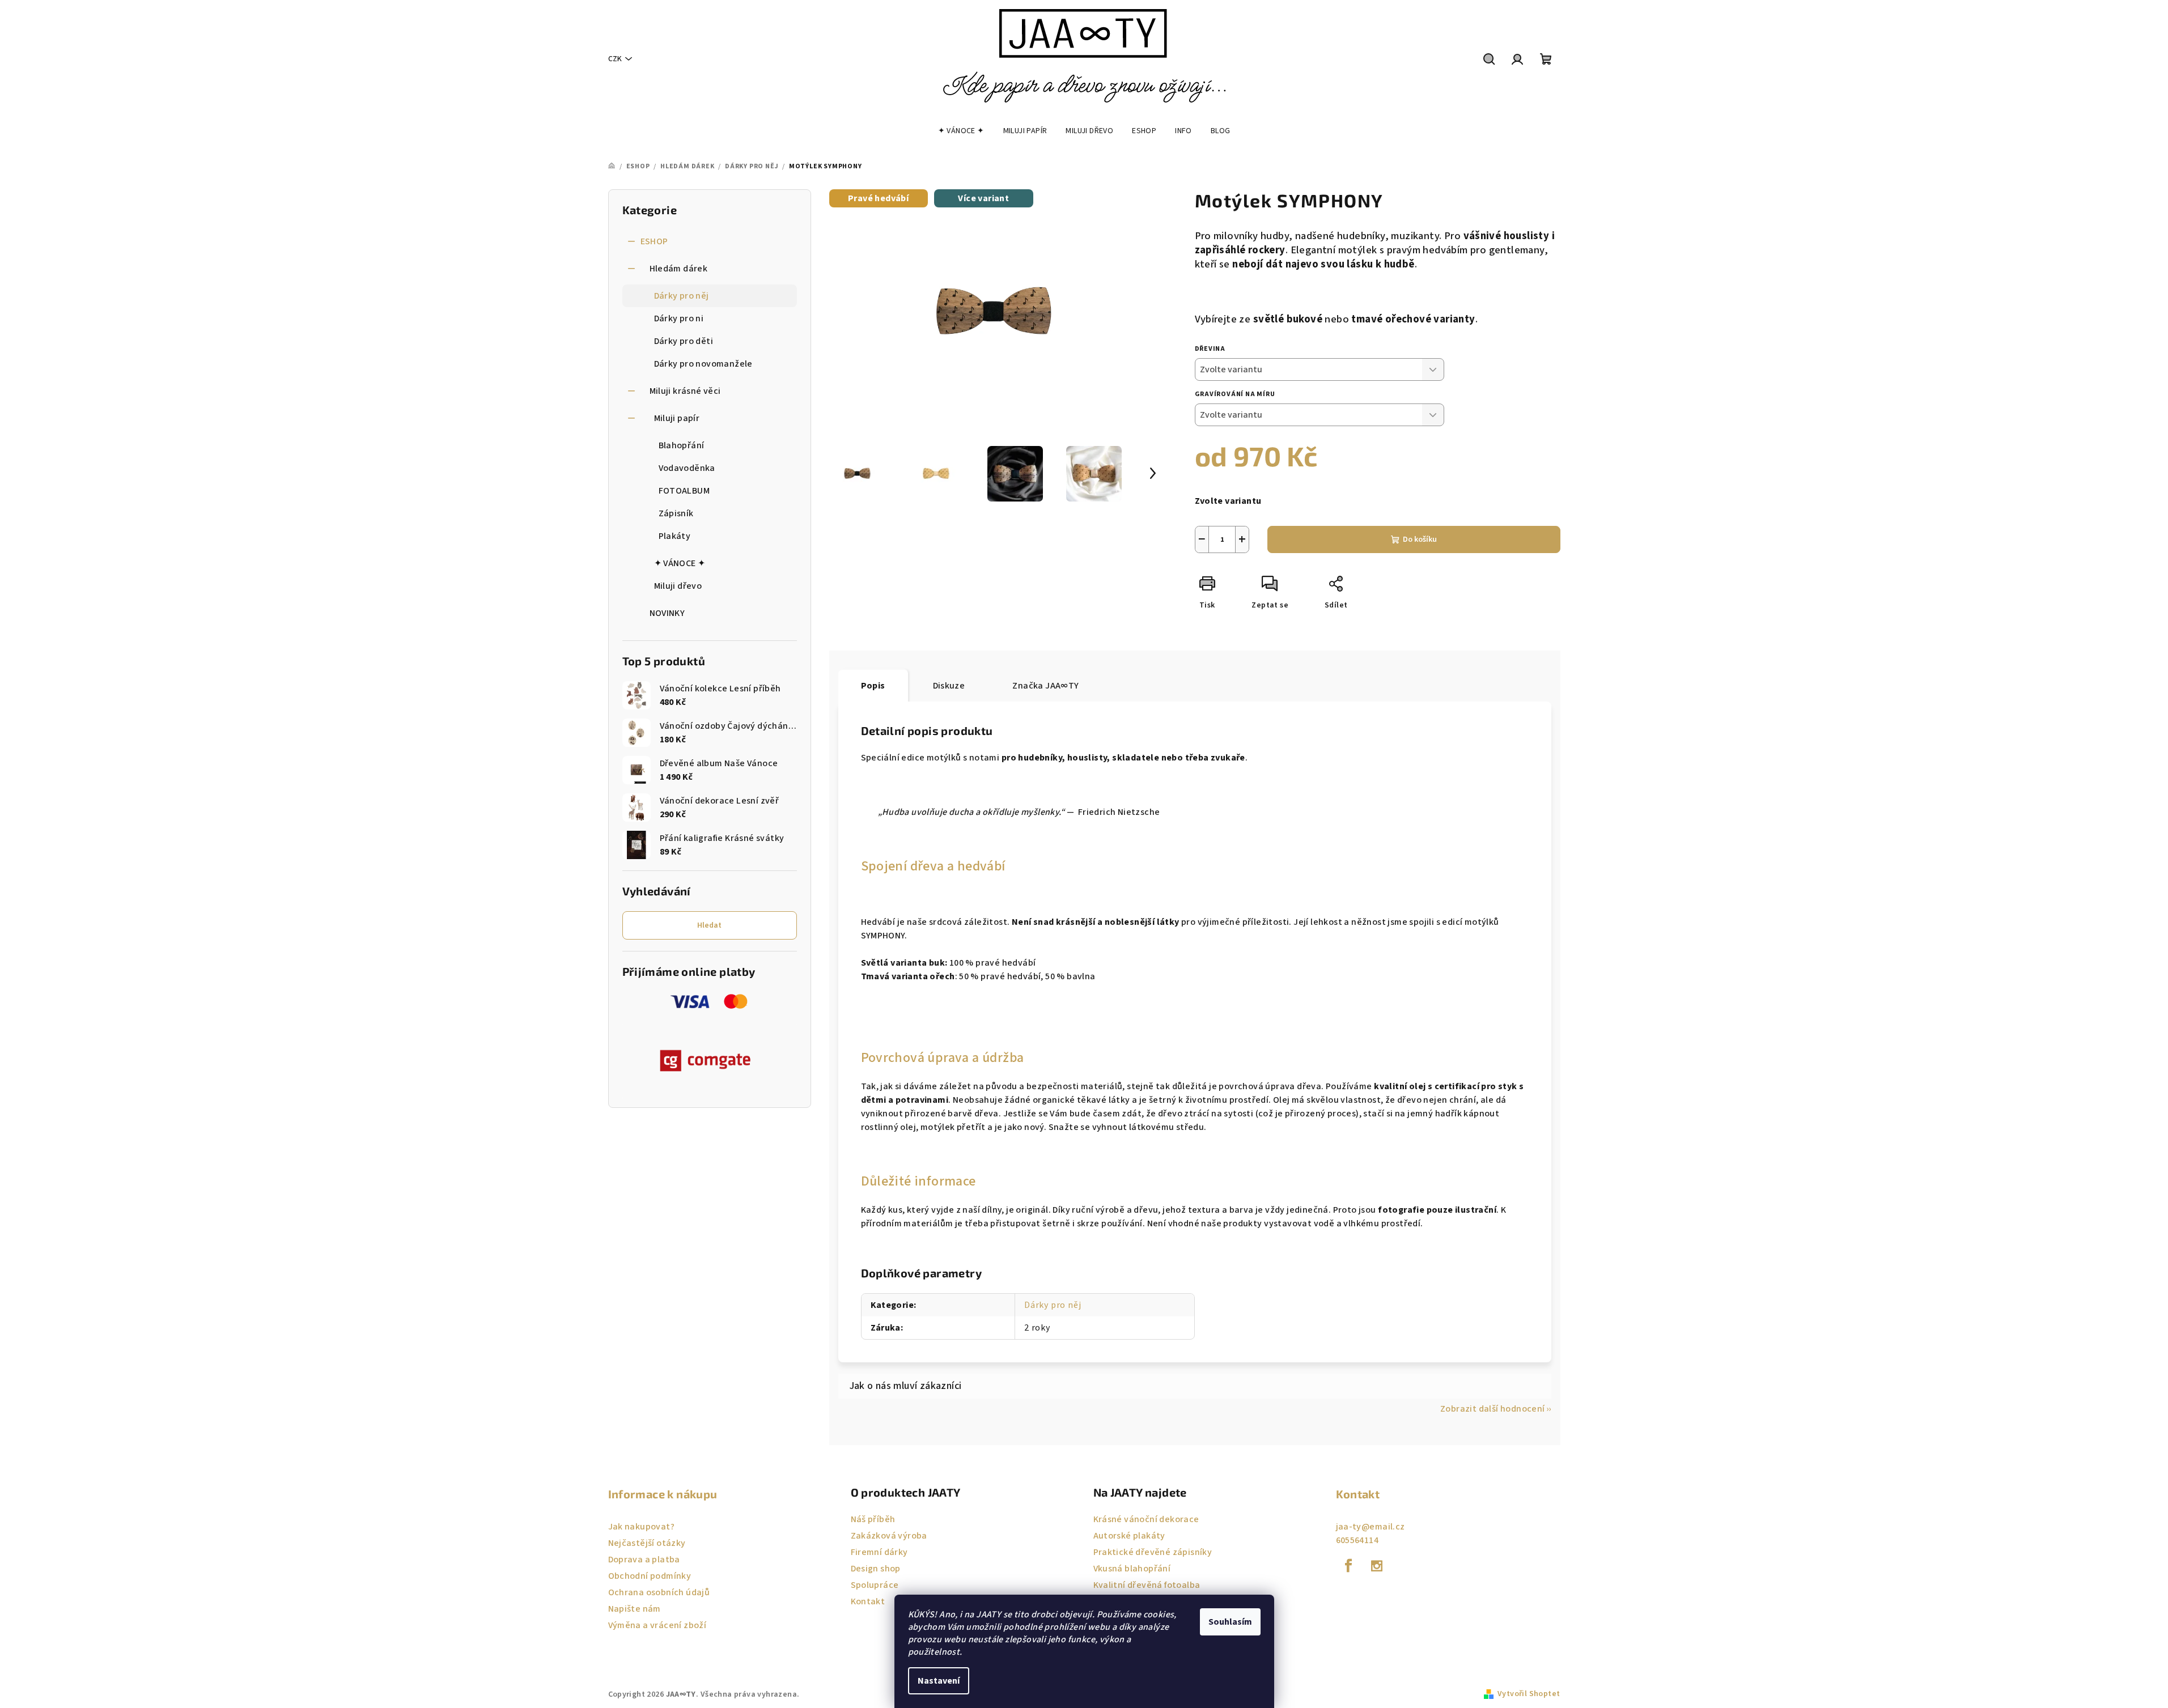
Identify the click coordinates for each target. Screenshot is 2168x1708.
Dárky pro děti (684, 341)
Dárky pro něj (682, 296)
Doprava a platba (644, 1560)
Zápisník (676, 513)
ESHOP (654, 241)
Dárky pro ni (679, 318)
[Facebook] (1349, 1566)
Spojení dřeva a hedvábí (933, 866)
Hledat (709, 925)
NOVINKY (667, 613)
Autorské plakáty (1129, 1536)
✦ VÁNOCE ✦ (680, 563)
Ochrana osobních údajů (659, 1592)
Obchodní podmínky (650, 1576)
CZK (615, 59)
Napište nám (635, 1609)
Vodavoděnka (687, 468)
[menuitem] (961, 131)
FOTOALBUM (684, 491)
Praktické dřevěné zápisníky (1153, 1552)
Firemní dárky (879, 1552)
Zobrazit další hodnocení (1493, 1409)
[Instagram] (1377, 1566)
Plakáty (675, 536)
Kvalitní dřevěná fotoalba (1147, 1585)
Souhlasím (1230, 1622)
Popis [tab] (873, 686)
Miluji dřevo (678, 586)
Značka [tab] (1045, 686)
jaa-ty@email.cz (1371, 1527)
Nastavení (939, 1681)
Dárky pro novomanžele (703, 364)
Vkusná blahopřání (1132, 1569)
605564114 (1357, 1540)
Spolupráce (875, 1585)
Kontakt (868, 1601)
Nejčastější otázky (647, 1543)
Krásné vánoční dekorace (1146, 1519)
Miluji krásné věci (685, 391)
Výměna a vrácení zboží (657, 1625)
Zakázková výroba (889, 1536)
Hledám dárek (679, 269)
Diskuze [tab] (949, 686)
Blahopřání (682, 445)
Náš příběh (873, 1519)
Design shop (876, 1569)
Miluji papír (677, 418)
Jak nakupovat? (642, 1527)
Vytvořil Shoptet (1529, 1694)
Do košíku (1420, 539)
